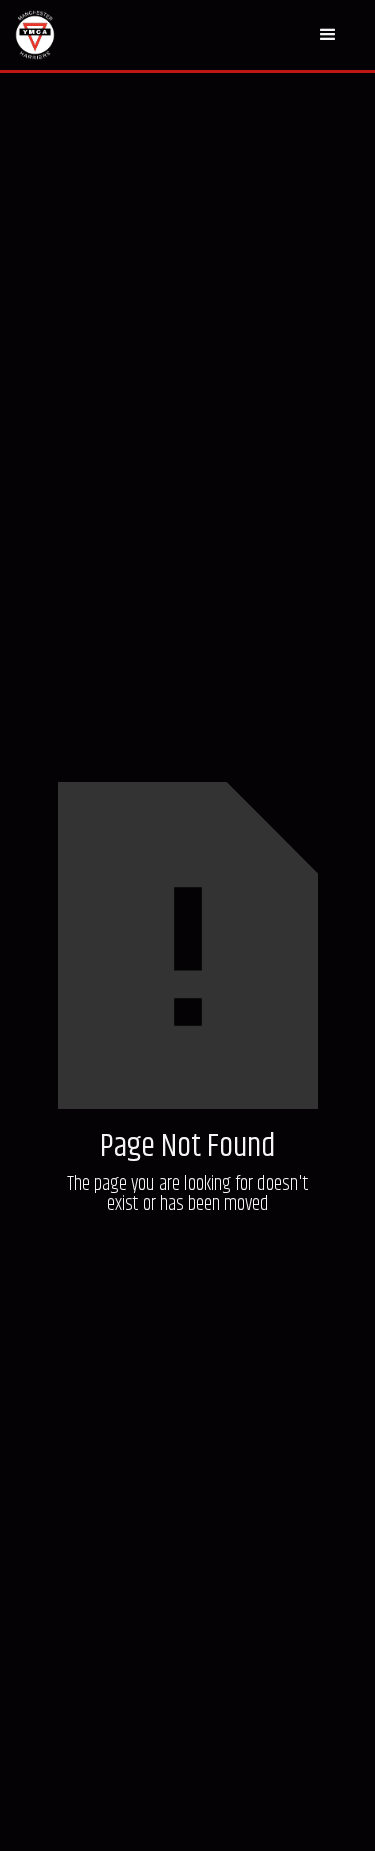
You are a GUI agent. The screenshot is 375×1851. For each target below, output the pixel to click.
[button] (327, 35)
